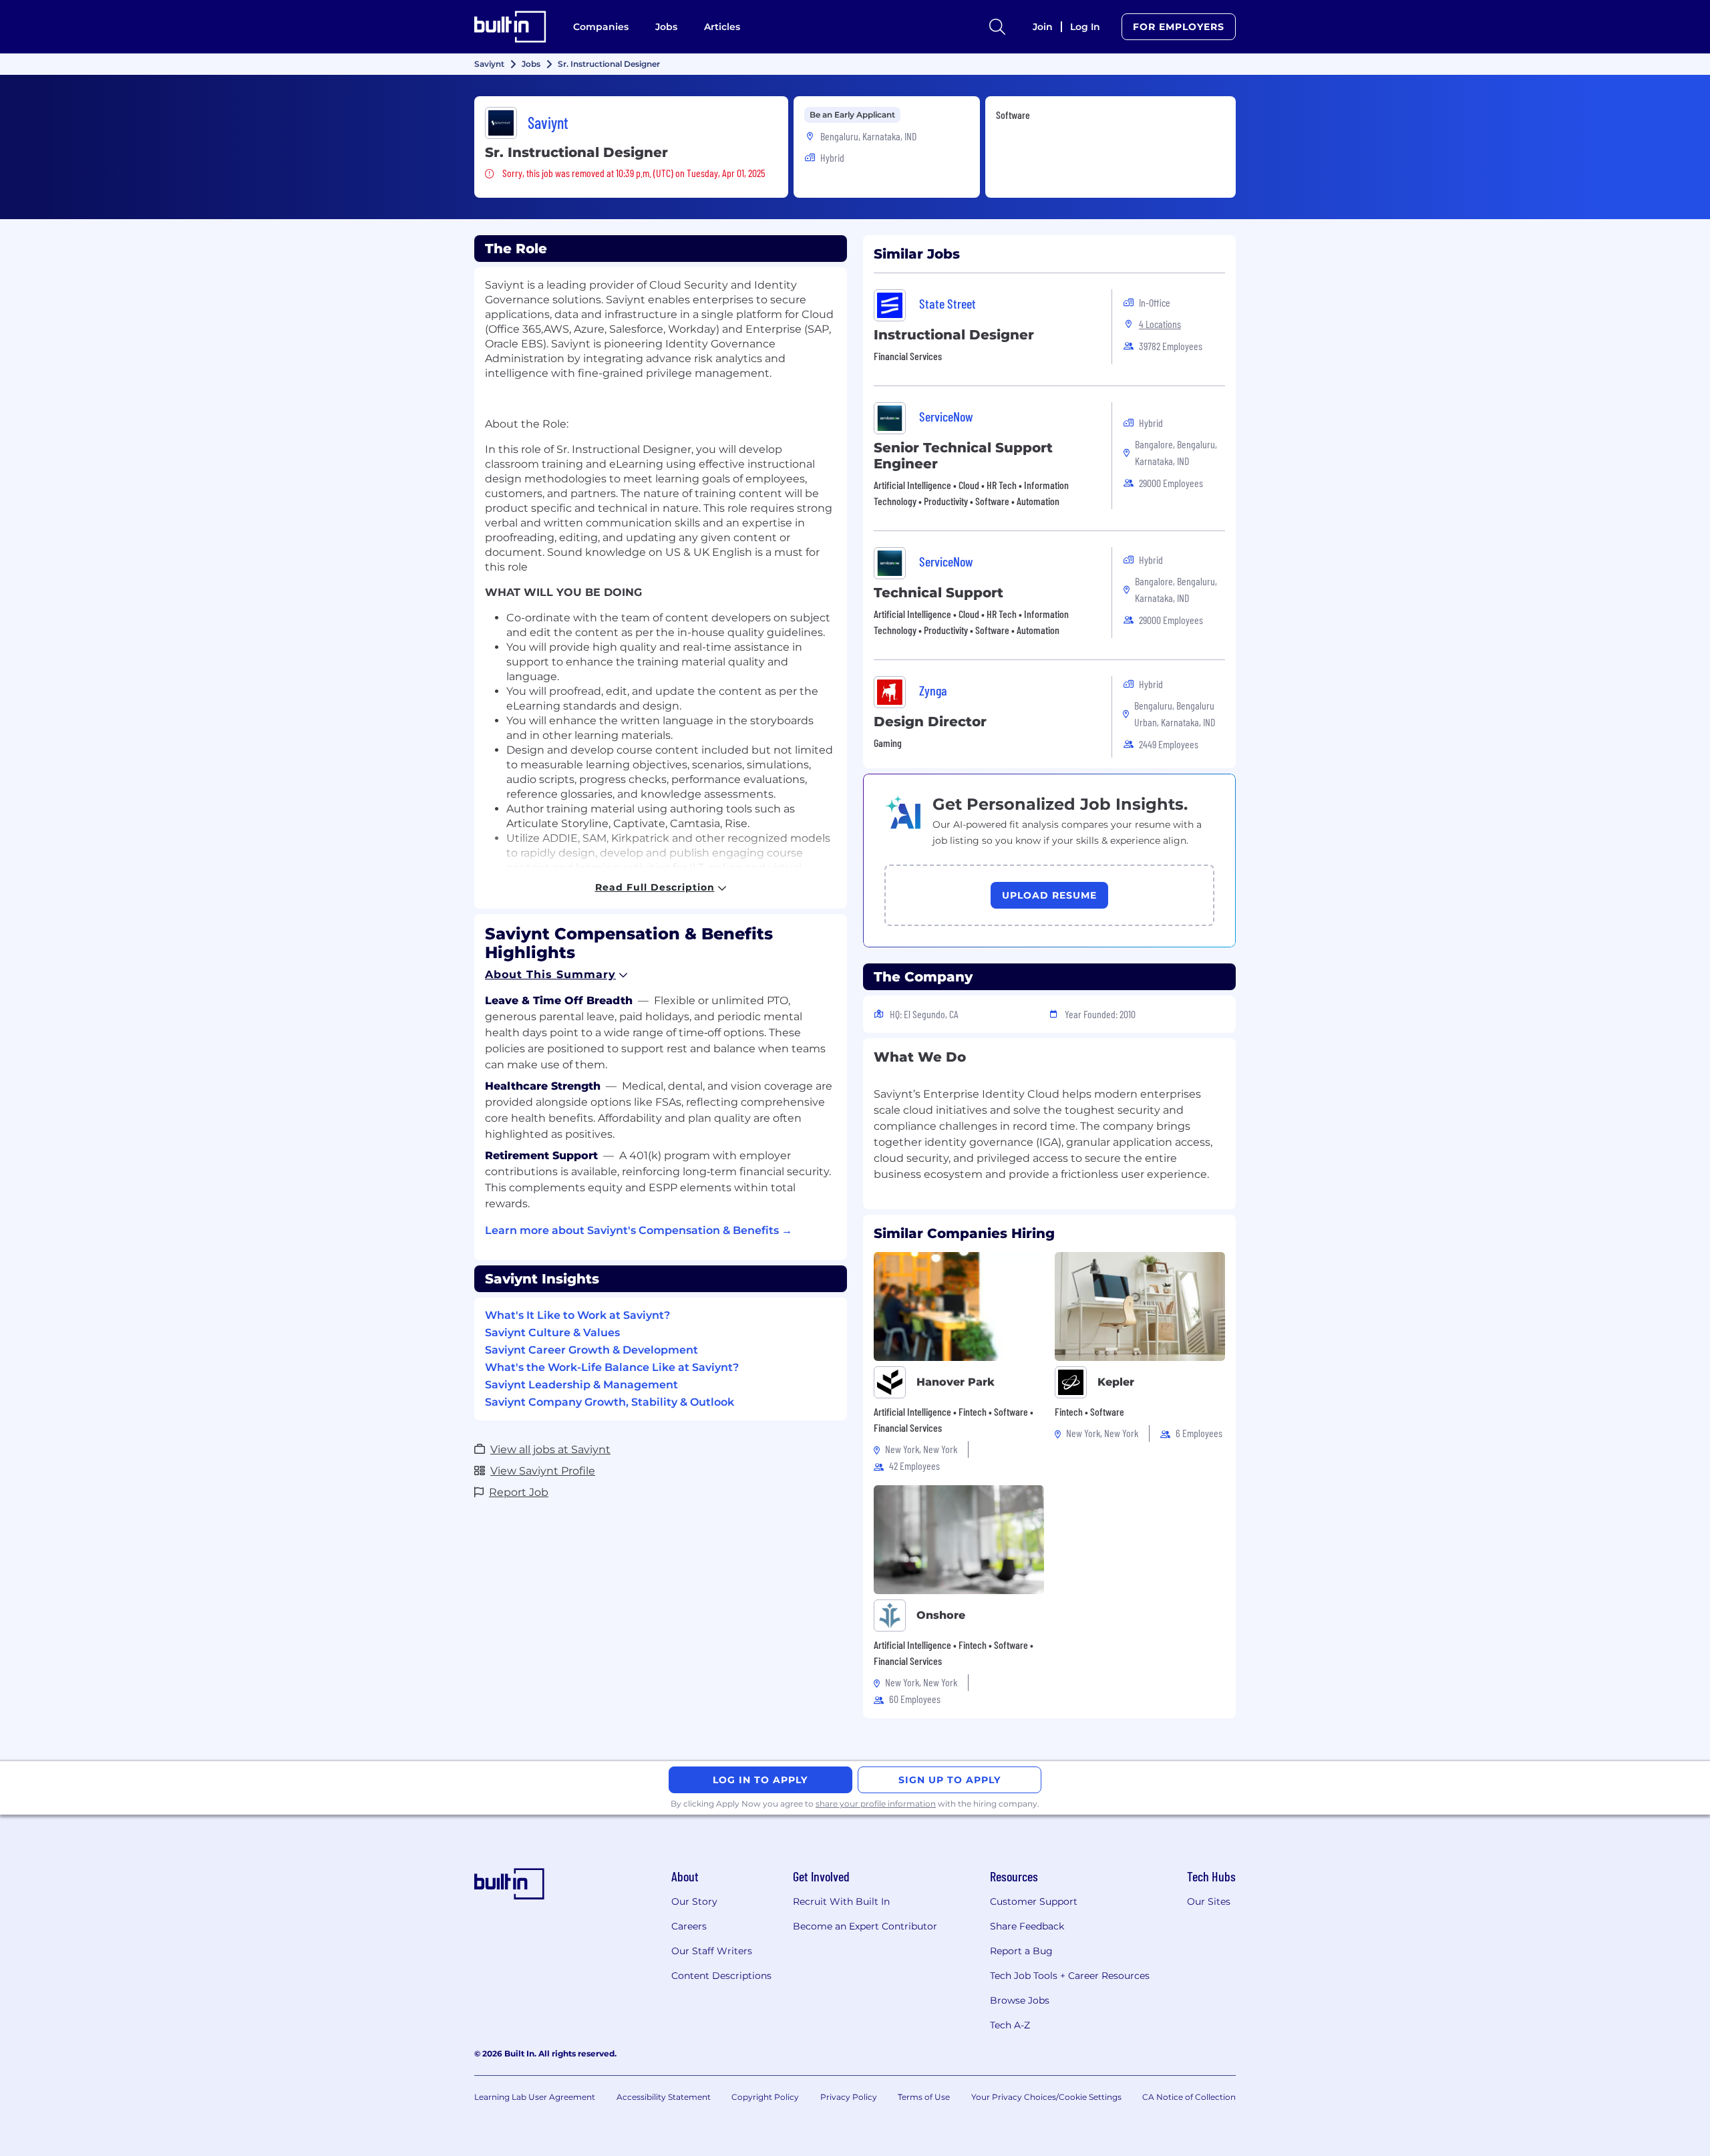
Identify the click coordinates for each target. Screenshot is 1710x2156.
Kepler (1116, 1382)
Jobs (666, 27)
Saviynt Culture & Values (552, 1333)
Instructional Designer (954, 335)
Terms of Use (924, 2097)
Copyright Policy (765, 2097)
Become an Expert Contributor (865, 1926)
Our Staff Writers (712, 1951)
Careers (689, 1926)
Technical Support (938, 593)
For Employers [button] (1179, 27)
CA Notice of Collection (1189, 2097)
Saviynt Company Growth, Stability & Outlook (610, 1402)
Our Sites (1209, 1901)
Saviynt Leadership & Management (581, 1385)
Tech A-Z (1010, 2025)
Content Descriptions (721, 1976)
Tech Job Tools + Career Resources (1070, 1976)
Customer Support (1034, 1901)
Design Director (930, 722)
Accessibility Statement (664, 2097)
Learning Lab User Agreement (535, 2097)
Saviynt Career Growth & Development (591, 1350)
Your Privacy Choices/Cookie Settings (1046, 2097)
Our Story (694, 1901)
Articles (722, 27)
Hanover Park (956, 1382)
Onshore (941, 1615)
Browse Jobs (1020, 2000)
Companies (601, 27)
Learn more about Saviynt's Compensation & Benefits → (639, 1230)
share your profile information (876, 1804)
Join (1043, 27)
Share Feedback (1027, 1926)
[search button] (997, 27)
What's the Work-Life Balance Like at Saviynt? (612, 1367)
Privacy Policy (849, 2097)
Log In (1085, 27)
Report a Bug (1021, 1951)
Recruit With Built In (841, 1901)
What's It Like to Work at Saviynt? (577, 1315)
